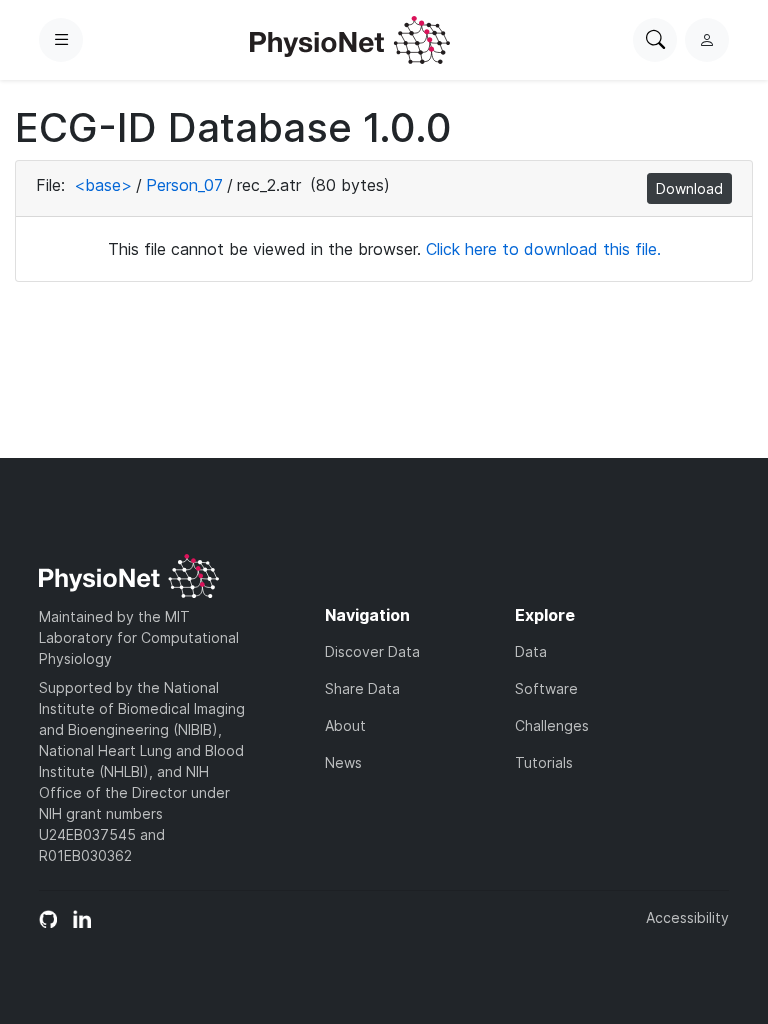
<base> (103, 185)
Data (531, 651)
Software (546, 688)
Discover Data (372, 651)
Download (689, 188)
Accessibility (687, 917)
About (345, 725)
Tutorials (544, 762)
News (343, 762)
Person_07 (184, 185)
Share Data (362, 688)
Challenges (552, 725)
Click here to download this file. (543, 249)
